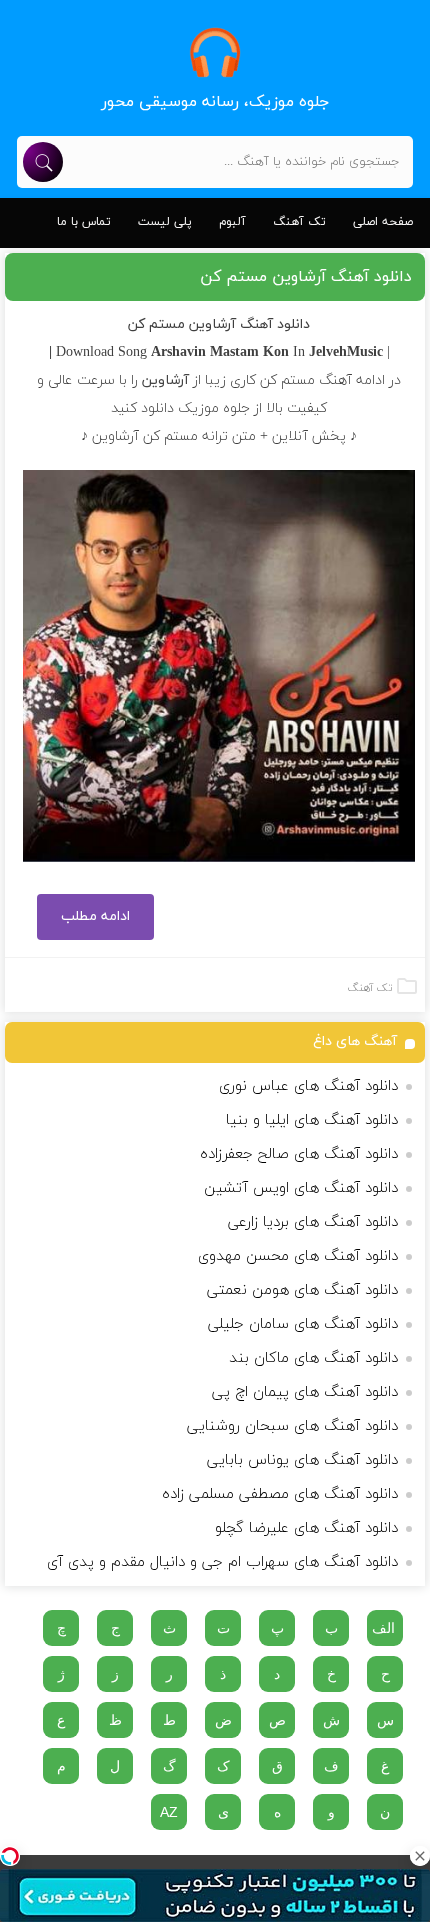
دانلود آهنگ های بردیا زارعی (313, 1222)
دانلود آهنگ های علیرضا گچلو (306, 1528)
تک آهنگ (299, 222)
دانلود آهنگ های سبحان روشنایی (292, 1426)
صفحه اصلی (383, 222)
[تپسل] (10, 1856)
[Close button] (420, 1856)
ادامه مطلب (95, 916)
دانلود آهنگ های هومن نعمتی (302, 1290)
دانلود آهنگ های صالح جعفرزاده (299, 1154)
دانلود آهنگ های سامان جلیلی (303, 1324)
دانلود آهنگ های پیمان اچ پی (305, 1392)
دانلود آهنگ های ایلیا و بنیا (312, 1120)
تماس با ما (84, 222)
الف (383, 1628)
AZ (169, 1812)
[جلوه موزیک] (215, 52)
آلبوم (232, 222)
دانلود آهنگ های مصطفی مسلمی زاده (280, 1494)
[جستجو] (43, 162)
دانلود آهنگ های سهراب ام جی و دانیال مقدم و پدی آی (222, 1562)
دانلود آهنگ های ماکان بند (313, 1358)
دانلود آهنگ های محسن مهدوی (298, 1256)
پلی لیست (165, 222)
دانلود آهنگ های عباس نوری (308, 1086)
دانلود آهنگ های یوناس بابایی (302, 1460)
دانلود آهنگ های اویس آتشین (301, 1188)
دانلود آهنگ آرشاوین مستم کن (306, 277)
